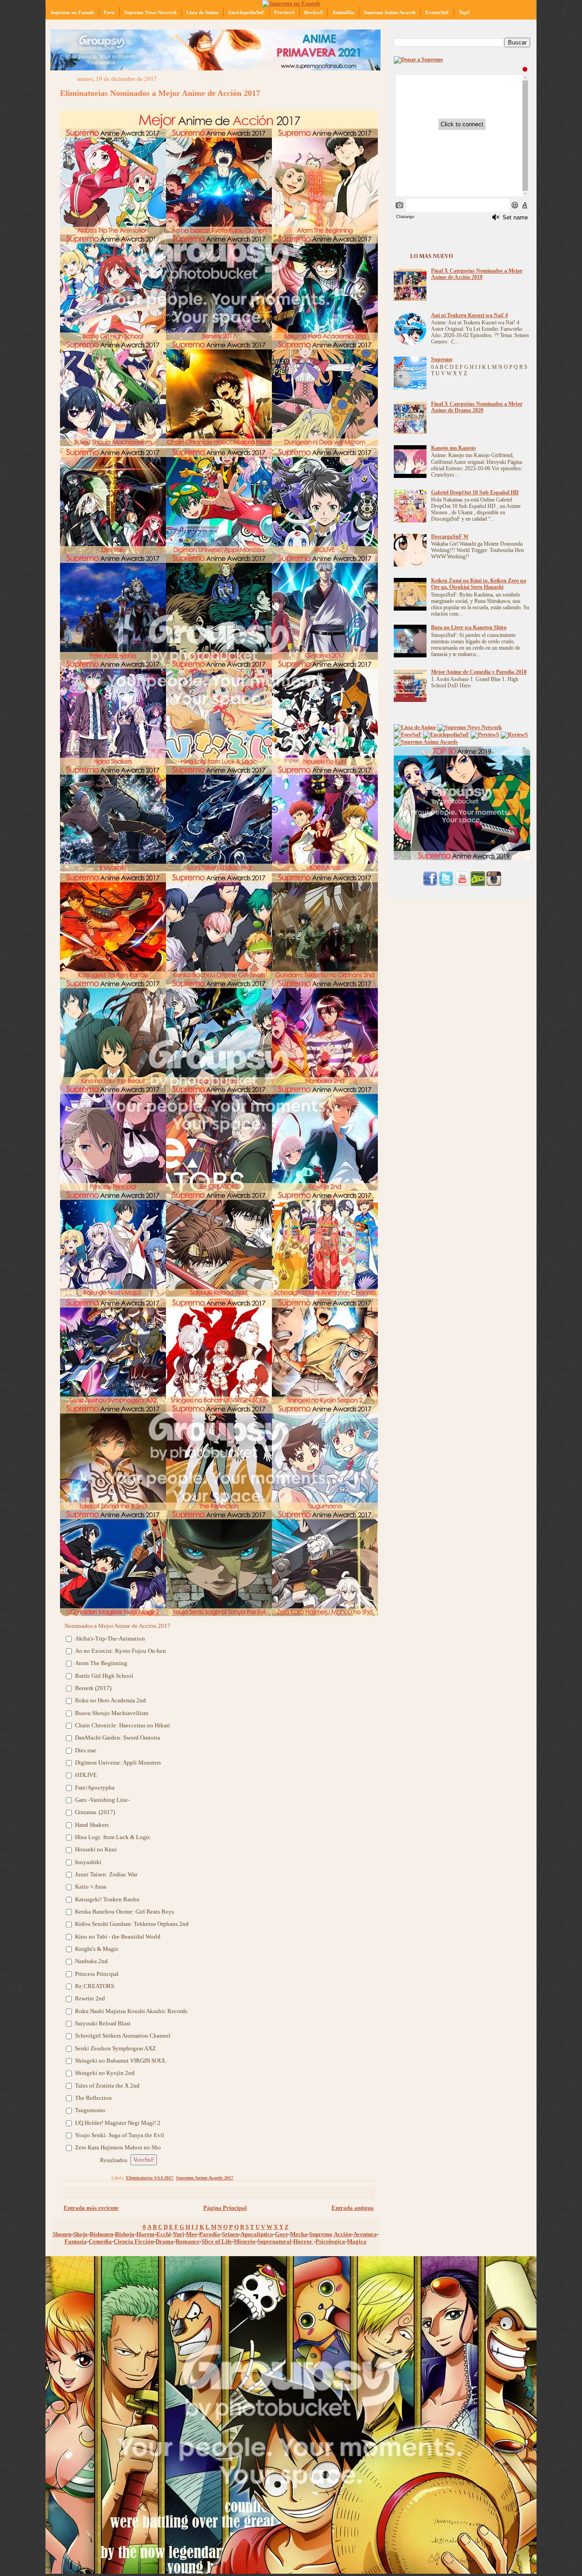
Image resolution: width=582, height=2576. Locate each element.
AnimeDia (343, 12)
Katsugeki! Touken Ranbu (107, 1899)
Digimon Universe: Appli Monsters (118, 1763)
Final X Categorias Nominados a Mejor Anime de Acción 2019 (477, 274)
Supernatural (274, 2241)
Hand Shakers (92, 1825)
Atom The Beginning (101, 1663)
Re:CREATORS (95, 1986)
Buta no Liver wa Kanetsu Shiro (469, 628)
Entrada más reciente (91, 2208)
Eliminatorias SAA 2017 (150, 2178)
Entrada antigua (353, 2208)
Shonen (62, 2234)
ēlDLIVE (86, 1775)
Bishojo (125, 2234)
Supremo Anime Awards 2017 (205, 2178)
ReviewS (314, 12)
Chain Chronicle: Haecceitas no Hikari (123, 1725)
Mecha (299, 2234)
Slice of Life (217, 2241)
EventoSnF (437, 12)
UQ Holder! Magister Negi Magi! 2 (118, 2123)
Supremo (321, 2234)
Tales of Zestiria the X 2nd (107, 2086)
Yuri (178, 2234)
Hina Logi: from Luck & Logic (113, 1837)
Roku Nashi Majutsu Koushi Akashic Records (131, 2011)
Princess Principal (97, 1974)
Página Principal (225, 2208)
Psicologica (330, 2241)
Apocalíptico (257, 2234)
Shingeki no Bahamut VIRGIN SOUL (121, 2061)
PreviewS (284, 12)
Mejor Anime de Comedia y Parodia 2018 (479, 672)
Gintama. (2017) (95, 1812)
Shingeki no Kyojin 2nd (105, 2073)
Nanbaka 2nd (91, 1961)
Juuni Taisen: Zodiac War (106, 1874)
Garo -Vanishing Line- (102, 1800)
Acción (343, 2234)
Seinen (230, 2234)
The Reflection (93, 2098)
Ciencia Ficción (134, 2241)
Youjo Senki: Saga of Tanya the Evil (120, 2135)
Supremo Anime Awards (390, 12)
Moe (192, 2234)
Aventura (365, 2234)
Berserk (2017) (94, 1688)
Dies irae (86, 1750)
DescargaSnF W (450, 537)
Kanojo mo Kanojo (453, 448)
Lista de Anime (203, 12)
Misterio (245, 2241)
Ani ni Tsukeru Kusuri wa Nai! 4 (469, 316)
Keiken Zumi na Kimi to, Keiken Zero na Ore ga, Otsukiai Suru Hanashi (479, 584)
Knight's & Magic (97, 1949)
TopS (464, 12)
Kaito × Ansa (91, 1887)
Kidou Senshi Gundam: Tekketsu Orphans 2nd (132, 1924)
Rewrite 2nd (90, 1998)
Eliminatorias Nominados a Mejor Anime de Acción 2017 (160, 93)
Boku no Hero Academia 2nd (110, 1700)
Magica (357, 2241)
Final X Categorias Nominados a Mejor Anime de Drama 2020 (477, 407)
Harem (145, 2234)
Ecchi (164, 2234)
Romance (188, 2241)
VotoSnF (144, 2160)
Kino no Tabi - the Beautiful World (118, 1937)
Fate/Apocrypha (95, 1788)
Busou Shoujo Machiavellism (112, 1713)
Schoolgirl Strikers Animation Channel (123, 2036)
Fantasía (76, 2241)
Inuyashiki (89, 1862)
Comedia (100, 2241)
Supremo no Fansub (72, 12)
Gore (282, 2234)
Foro (109, 12)
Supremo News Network (151, 12)
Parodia (210, 2234)
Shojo (80, 2234)
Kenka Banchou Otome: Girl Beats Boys (125, 1912)
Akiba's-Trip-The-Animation (110, 1639)
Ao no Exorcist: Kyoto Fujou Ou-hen (120, 1651)
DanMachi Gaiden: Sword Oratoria (118, 1738)
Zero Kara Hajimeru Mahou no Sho (118, 2147)
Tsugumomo (90, 2110)
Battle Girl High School (104, 1676)
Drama (165, 2241)
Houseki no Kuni (96, 1849)
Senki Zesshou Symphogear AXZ (115, 2048)
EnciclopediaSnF (246, 12)
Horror (304, 2241)
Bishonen (101, 2234)
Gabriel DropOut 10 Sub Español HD (475, 493)
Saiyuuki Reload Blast (103, 2023)
